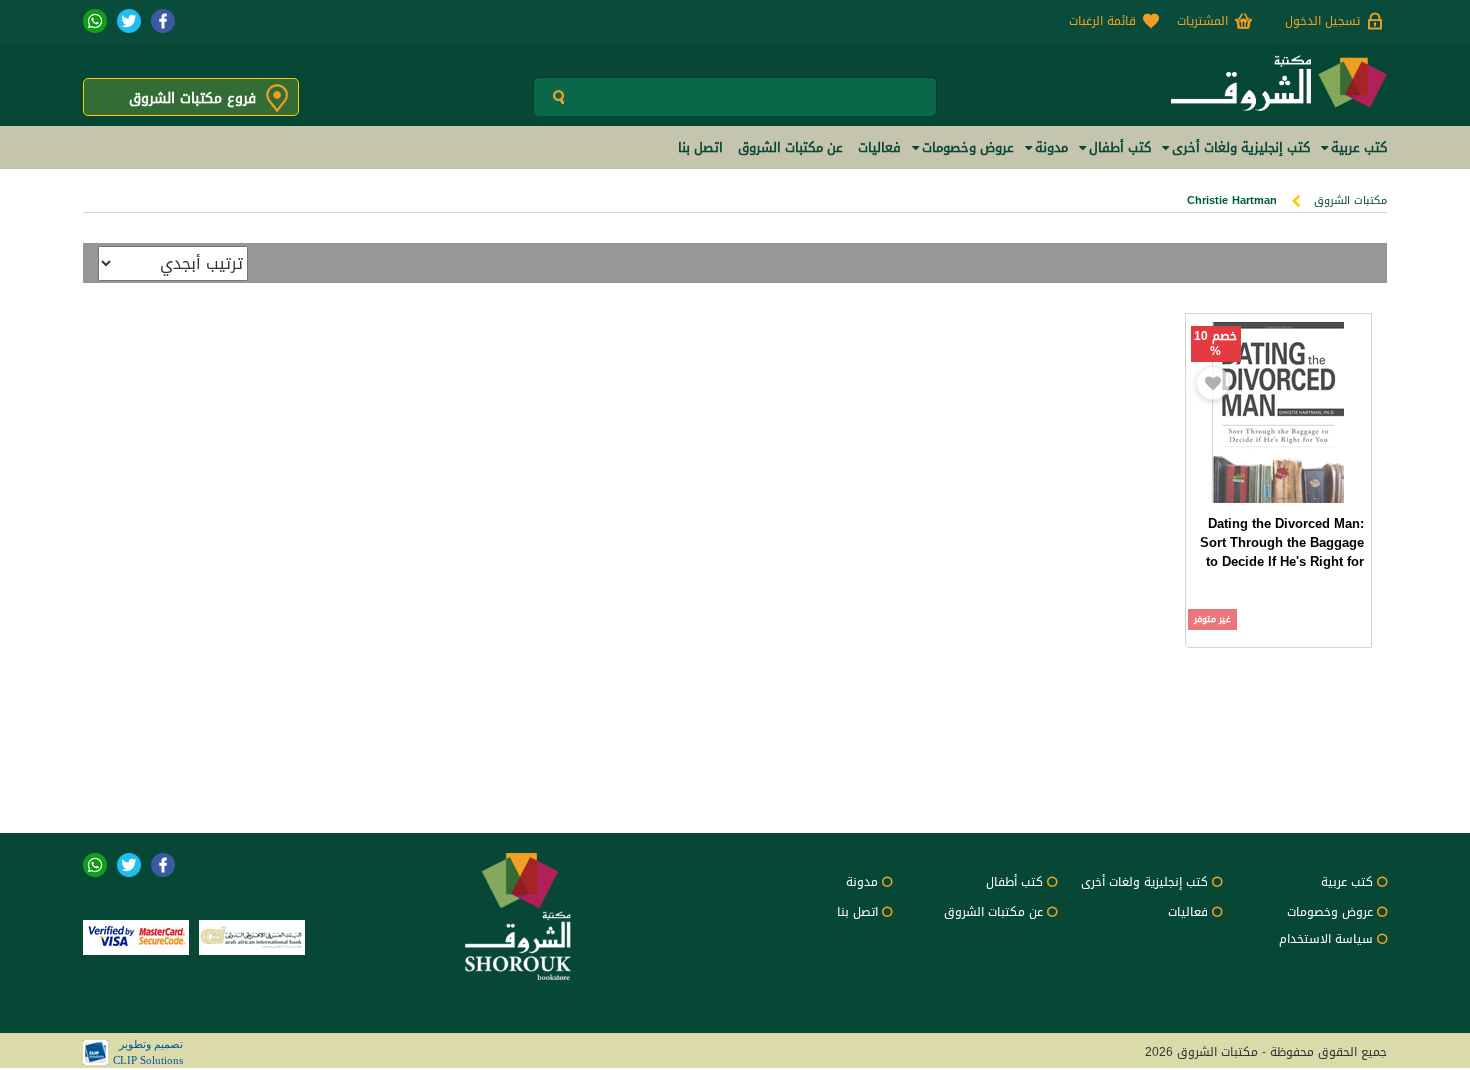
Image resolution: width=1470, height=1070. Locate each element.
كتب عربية (1347, 882)
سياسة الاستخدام (1326, 939)
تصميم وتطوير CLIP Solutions (148, 1052)
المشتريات (1202, 21)
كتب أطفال (1014, 882)
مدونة (862, 882)
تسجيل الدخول (1322, 21)
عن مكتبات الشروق (993, 912)
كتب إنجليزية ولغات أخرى (1144, 882)
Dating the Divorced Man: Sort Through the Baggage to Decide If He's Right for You (1282, 552)
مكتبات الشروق (1350, 200)
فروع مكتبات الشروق (192, 98)
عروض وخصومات (1330, 912)
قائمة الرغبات (1102, 21)
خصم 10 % (1215, 344)
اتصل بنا (857, 912)
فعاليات (1188, 912)
